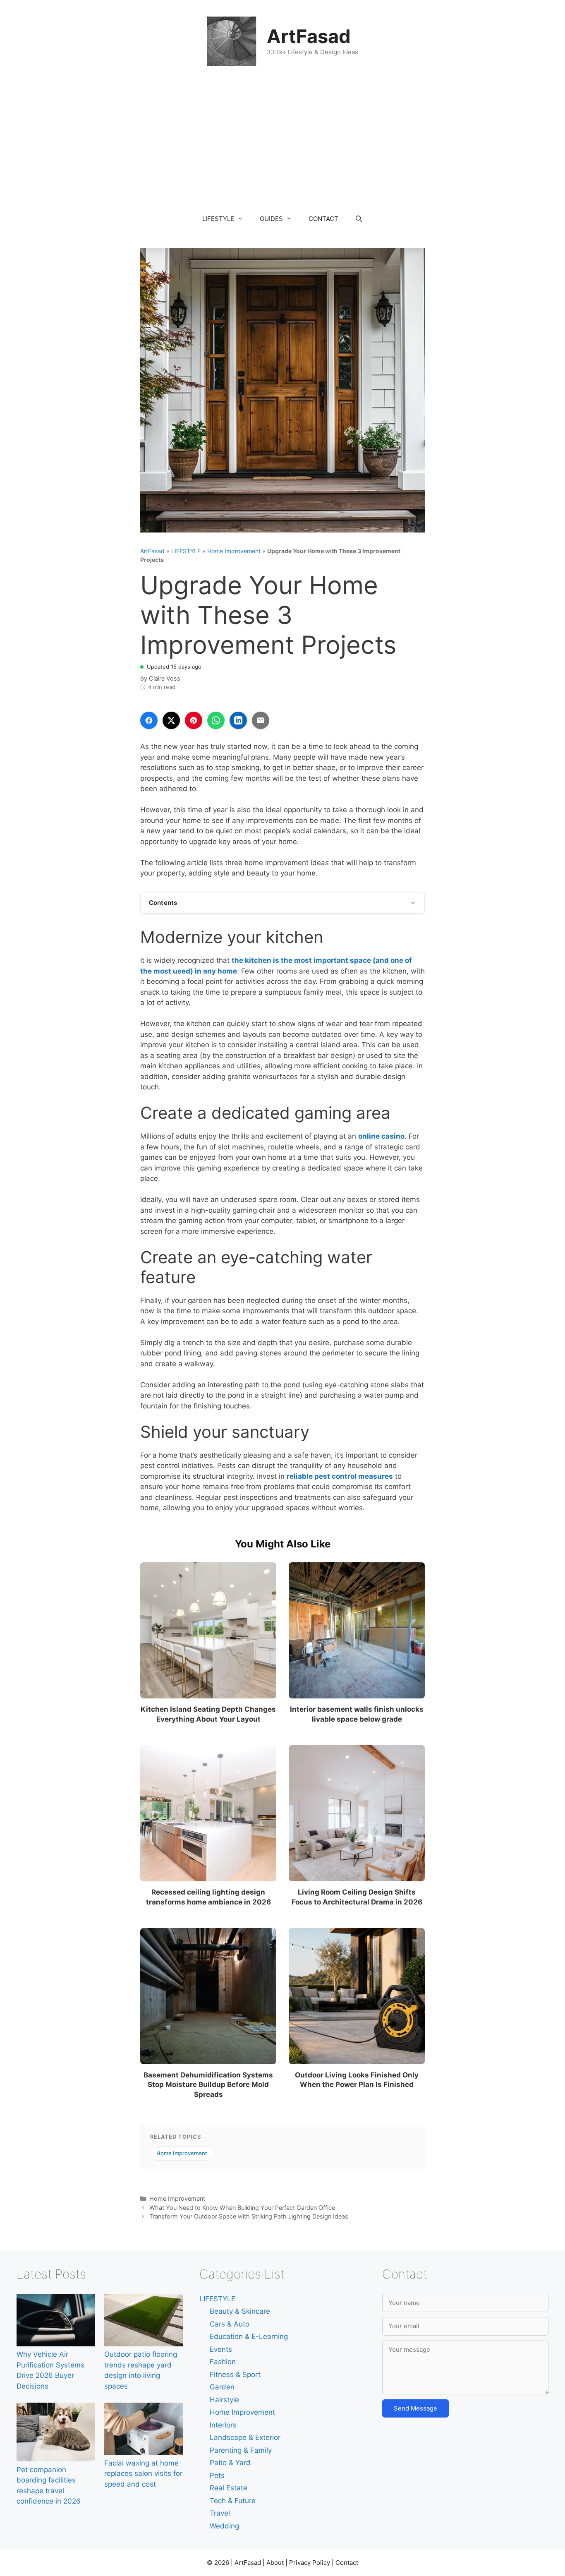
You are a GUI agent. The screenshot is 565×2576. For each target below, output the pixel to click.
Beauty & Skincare (240, 2311)
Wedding (224, 2526)
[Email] (261, 720)
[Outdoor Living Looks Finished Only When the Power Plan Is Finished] (357, 1996)
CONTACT (323, 219)
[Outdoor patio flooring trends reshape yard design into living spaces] (144, 2322)
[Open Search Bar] (359, 219)
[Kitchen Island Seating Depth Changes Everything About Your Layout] (208, 1630)
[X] (171, 720)
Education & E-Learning (249, 2336)
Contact (347, 2563)
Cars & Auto (230, 2324)
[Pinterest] (194, 720)
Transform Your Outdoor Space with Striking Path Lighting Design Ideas (249, 2216)
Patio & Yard (230, 2463)
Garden (222, 2387)
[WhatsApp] (216, 720)
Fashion (223, 2362)
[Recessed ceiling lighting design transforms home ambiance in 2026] (208, 1813)
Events (221, 2349)
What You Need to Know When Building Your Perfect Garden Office (242, 2208)
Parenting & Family (241, 2450)
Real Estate (229, 2488)
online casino (381, 1136)
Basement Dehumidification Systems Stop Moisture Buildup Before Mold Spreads (208, 2085)
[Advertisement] (282, 144)
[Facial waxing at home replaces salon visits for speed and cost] (144, 2430)
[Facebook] (149, 720)
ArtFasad (309, 36)
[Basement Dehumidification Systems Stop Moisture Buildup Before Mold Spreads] (208, 1996)
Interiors (223, 2425)
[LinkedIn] (238, 720)
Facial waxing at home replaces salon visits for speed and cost (143, 2474)
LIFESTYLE (218, 219)
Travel (220, 2513)
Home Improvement (234, 551)
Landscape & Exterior (245, 2437)
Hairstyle (224, 2400)
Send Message (415, 2408)
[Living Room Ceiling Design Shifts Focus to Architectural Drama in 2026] (357, 1813)
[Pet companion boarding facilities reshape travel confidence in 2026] (56, 2434)
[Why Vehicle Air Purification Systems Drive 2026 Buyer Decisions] (56, 2322)
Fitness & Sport (235, 2375)
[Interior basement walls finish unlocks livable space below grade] (357, 1630)
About (275, 2563)
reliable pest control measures (340, 1476)
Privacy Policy (310, 2563)
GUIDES (271, 219)
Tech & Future (233, 2501)
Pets (217, 2475)
